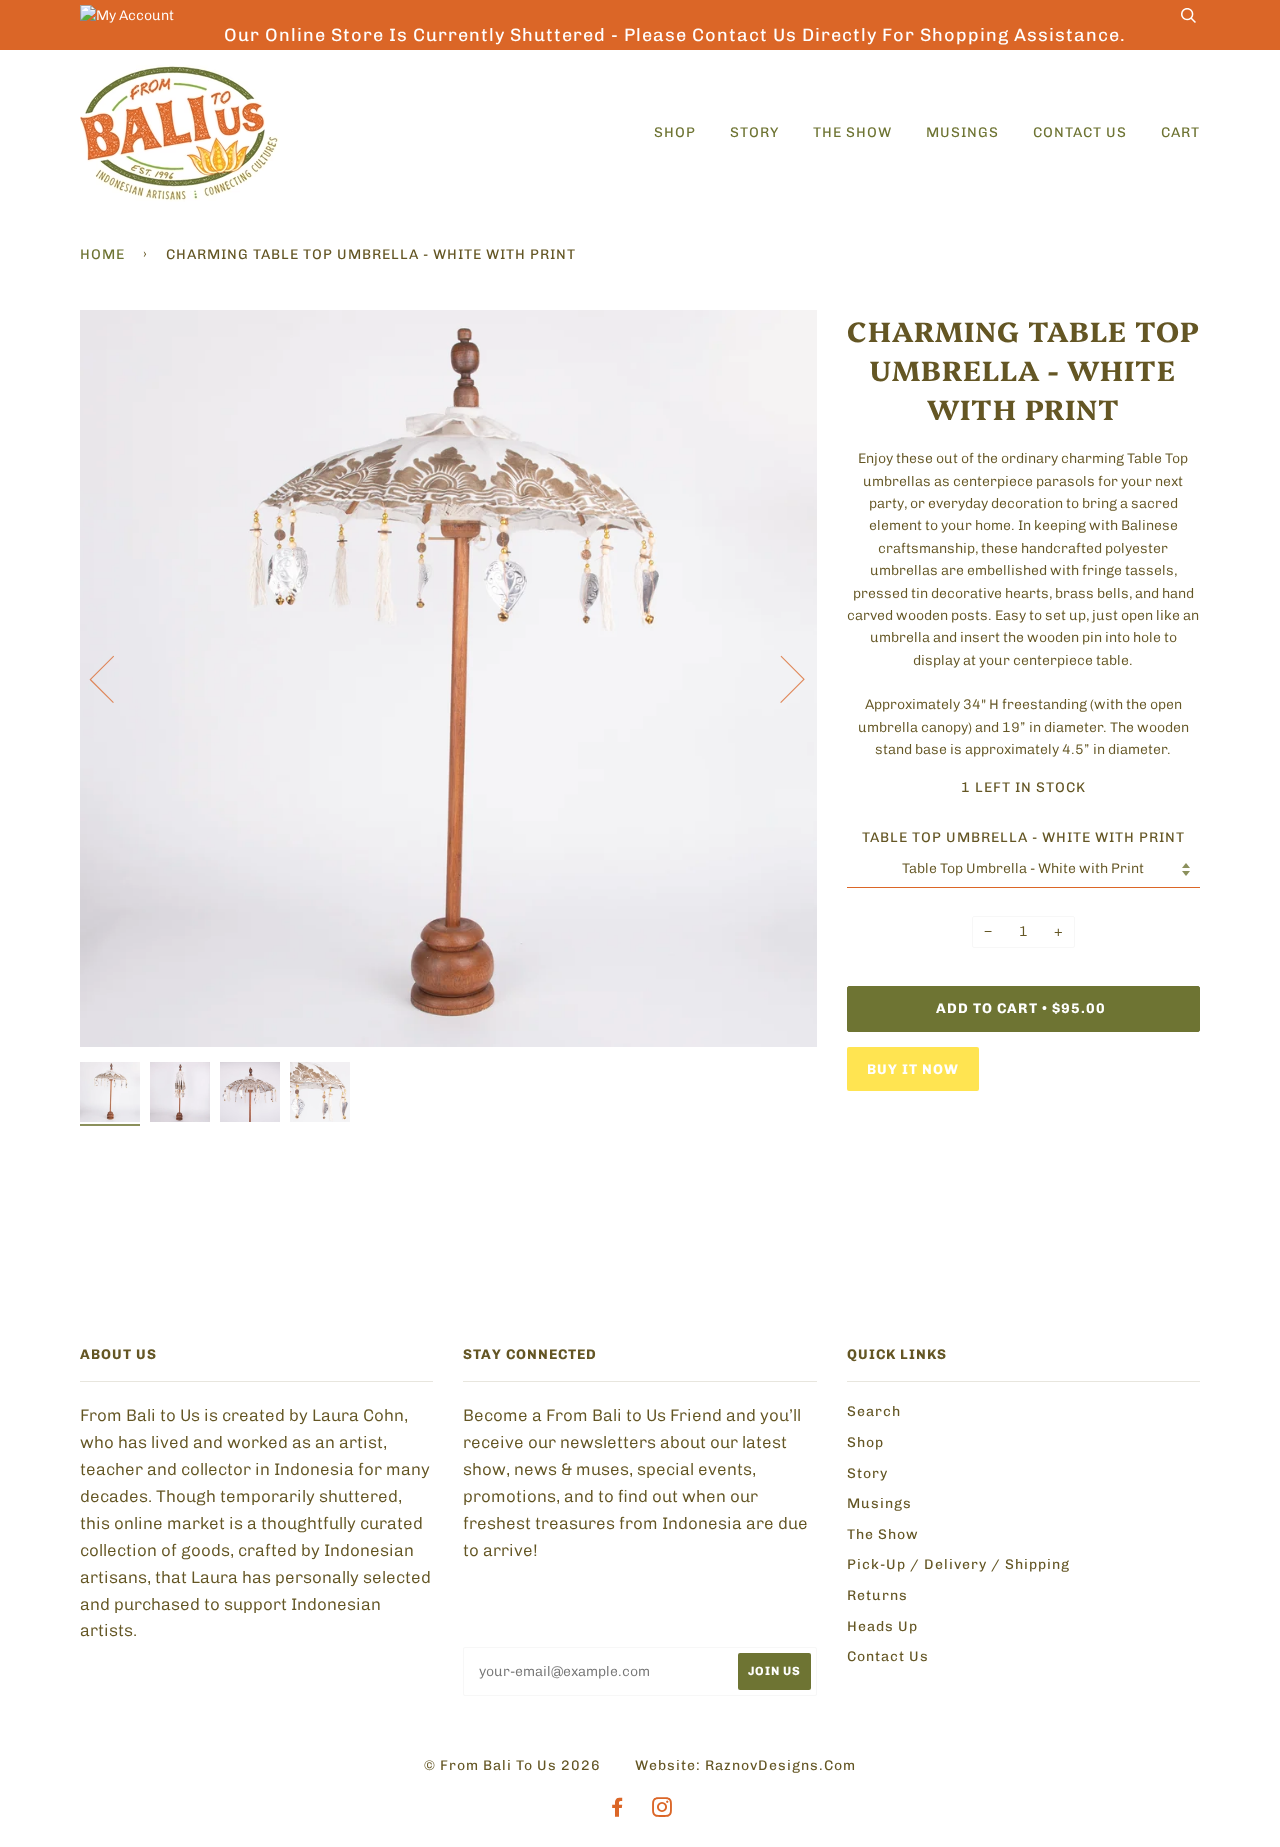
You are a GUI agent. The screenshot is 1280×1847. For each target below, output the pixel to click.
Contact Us (1080, 132)
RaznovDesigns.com (780, 1765)
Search (874, 1411)
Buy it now (913, 1069)
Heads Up (882, 1626)
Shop (675, 132)
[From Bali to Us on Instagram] (662, 1810)
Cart (1180, 132)
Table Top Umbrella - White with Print (1023, 837)
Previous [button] (114, 678)
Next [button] (780, 678)
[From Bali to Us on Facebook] (617, 1810)
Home (102, 254)
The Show (852, 132)
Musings (962, 132)
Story (754, 132)
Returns (877, 1595)
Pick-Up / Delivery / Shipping (958, 1564)
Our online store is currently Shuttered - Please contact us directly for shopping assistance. (675, 35)
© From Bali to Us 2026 (512, 1765)
